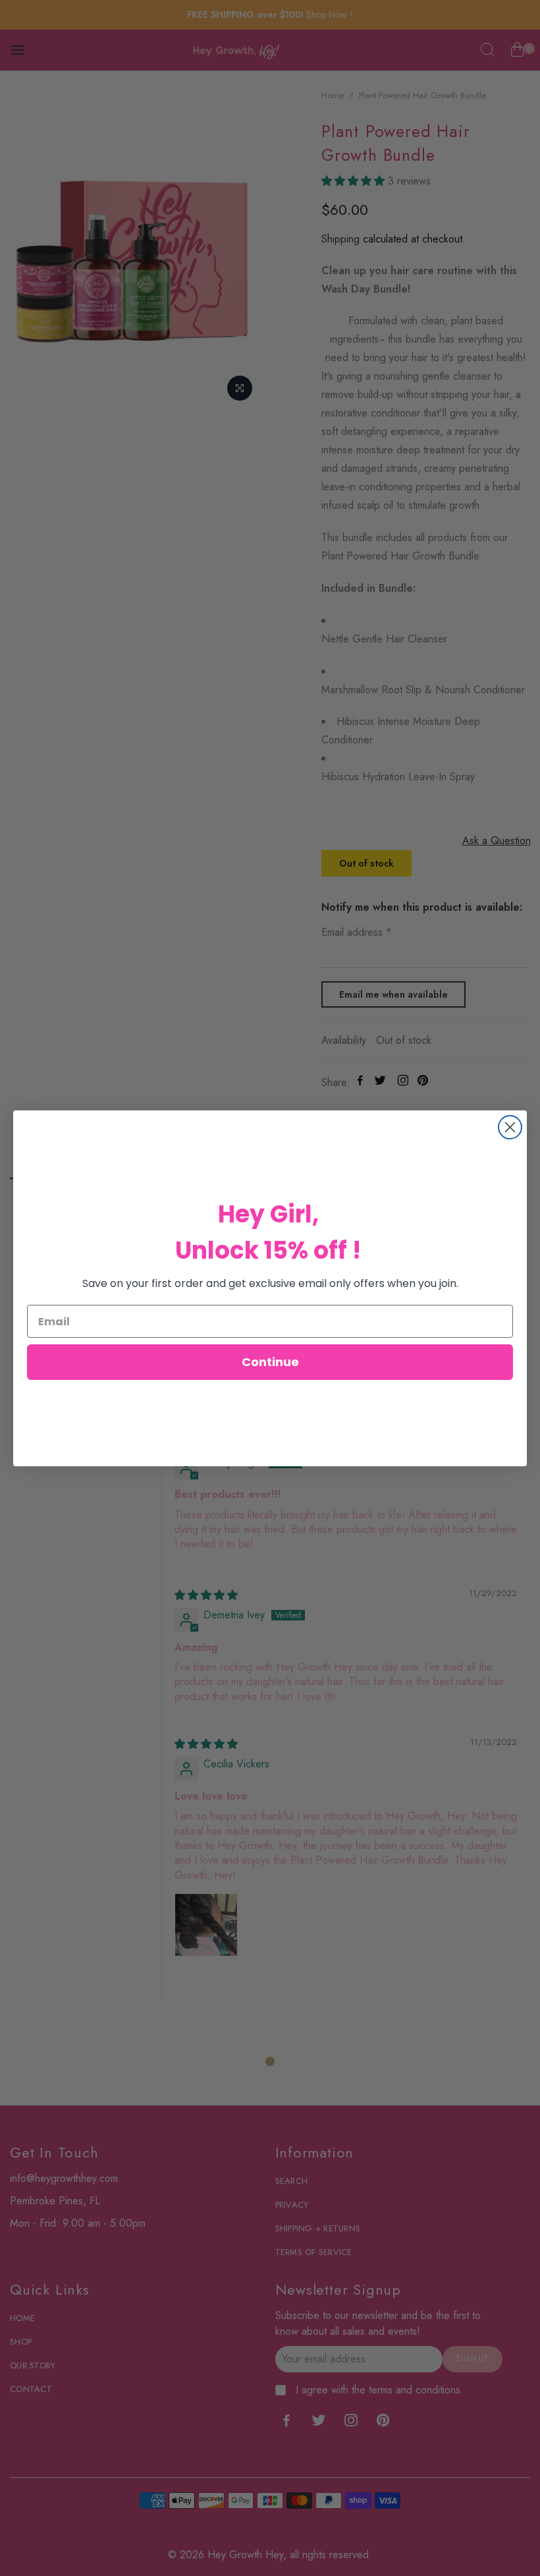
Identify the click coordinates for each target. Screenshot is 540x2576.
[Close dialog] (510, 1127)
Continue (270, 1362)
